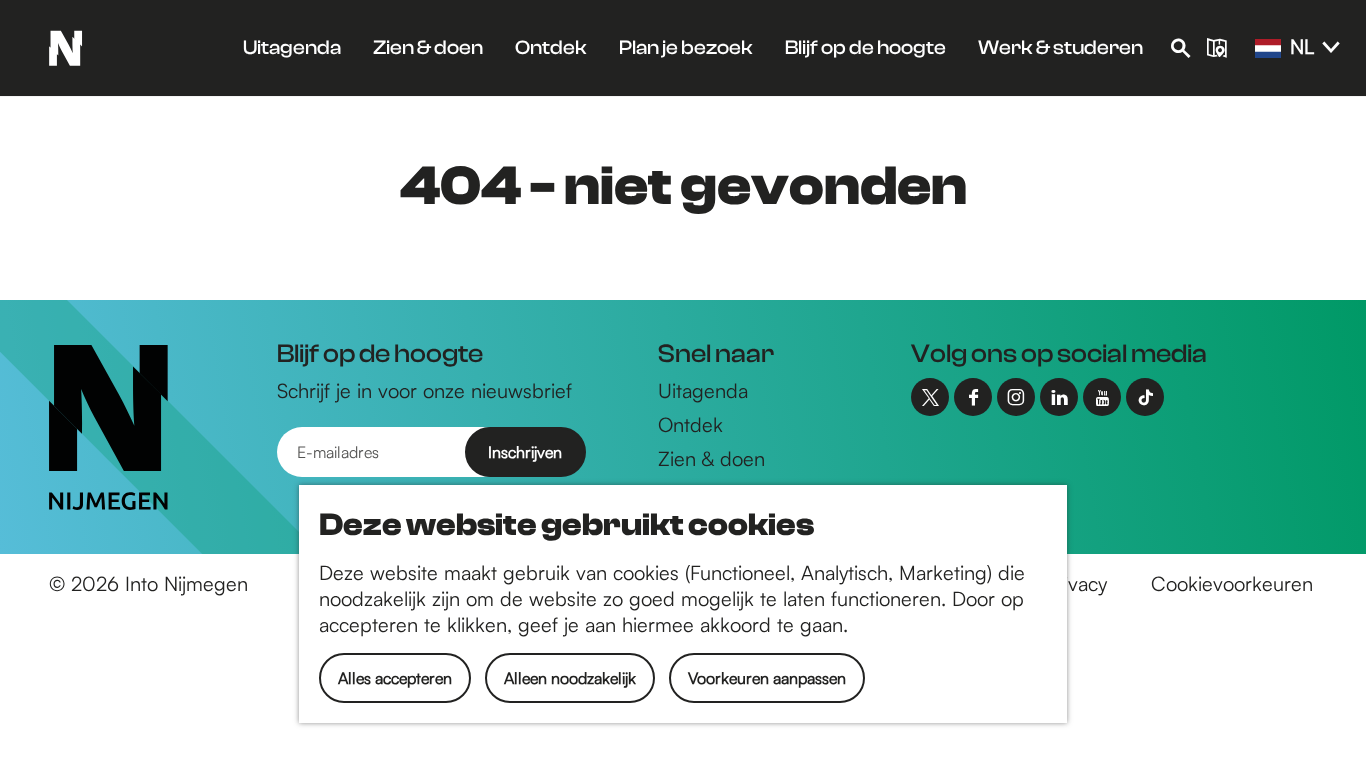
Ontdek (690, 424)
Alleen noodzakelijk (570, 678)
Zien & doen (711, 458)
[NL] (1268, 49)
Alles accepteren (395, 678)
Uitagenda (703, 390)
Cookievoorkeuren (1232, 583)
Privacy (1076, 583)
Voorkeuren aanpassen (767, 678)
